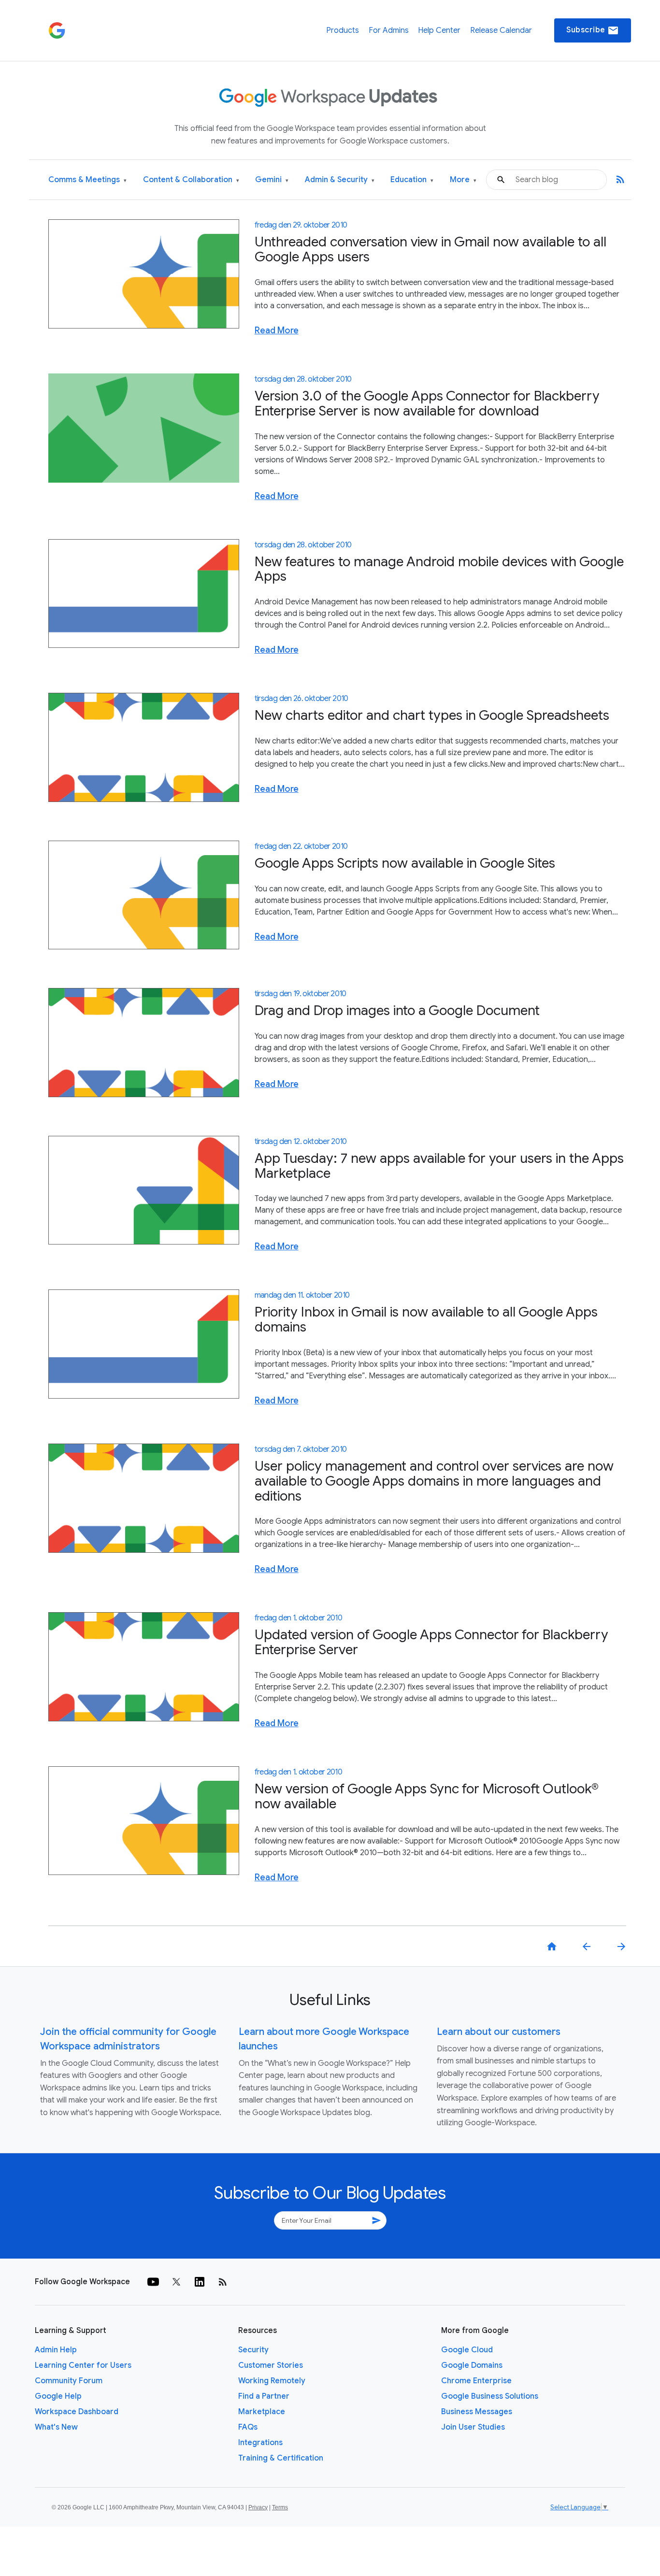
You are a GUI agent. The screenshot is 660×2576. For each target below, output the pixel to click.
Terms (280, 2507)
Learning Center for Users (83, 2365)
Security (253, 2350)
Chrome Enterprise (476, 2381)
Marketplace (262, 2412)
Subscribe (593, 30)
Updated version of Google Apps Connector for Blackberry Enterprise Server (431, 1642)
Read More (277, 330)
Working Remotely (272, 2381)
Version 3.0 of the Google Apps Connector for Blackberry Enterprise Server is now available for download (427, 403)
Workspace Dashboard (77, 2412)
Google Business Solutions (490, 2396)
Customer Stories (271, 2365)
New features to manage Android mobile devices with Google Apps (439, 569)
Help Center (439, 30)
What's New (56, 2427)
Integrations (260, 2443)
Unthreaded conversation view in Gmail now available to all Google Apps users (430, 249)
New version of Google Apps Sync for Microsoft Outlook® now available (427, 1796)
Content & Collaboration (191, 180)
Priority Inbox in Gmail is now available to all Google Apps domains (426, 1319)
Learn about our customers (499, 2032)
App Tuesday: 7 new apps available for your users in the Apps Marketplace (439, 1166)
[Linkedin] (200, 2282)
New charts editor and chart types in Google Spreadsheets (432, 715)
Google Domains (472, 2365)
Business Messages (477, 2412)
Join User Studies (473, 2427)
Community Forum (69, 2381)
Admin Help (56, 2350)
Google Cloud (467, 2350)
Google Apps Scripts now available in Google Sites (405, 863)
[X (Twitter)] (176, 2282)
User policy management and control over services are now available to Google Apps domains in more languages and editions (434, 1481)
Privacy (258, 2507)
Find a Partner (264, 2396)
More (463, 180)
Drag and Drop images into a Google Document (397, 1010)
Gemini (272, 180)
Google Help (58, 2396)
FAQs (248, 2427)
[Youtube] (153, 2282)
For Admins (389, 30)
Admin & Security (340, 180)
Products (343, 30)
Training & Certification (281, 2458)
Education (412, 180)
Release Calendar (501, 30)
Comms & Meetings (87, 180)
